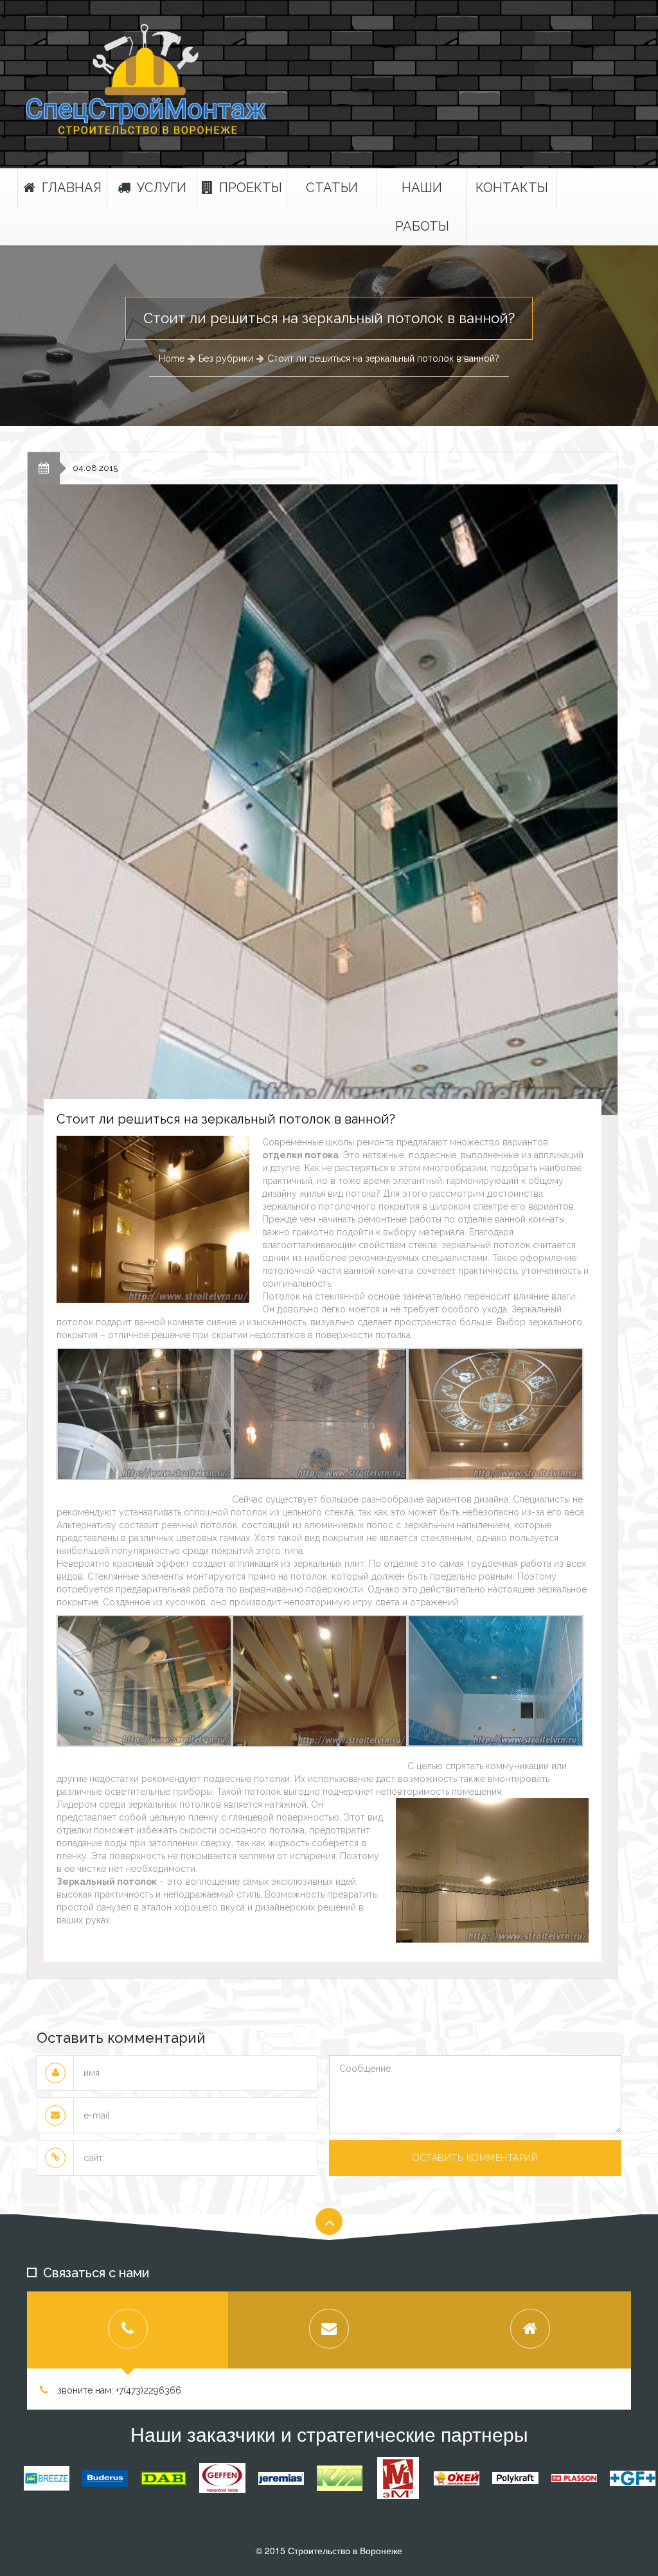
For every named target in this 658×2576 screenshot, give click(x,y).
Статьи (332, 188)
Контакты (512, 188)
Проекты (251, 188)
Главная (72, 188)
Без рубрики (226, 358)
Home (172, 358)
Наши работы (422, 207)
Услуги (162, 188)
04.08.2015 (95, 468)
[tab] (128, 2330)
